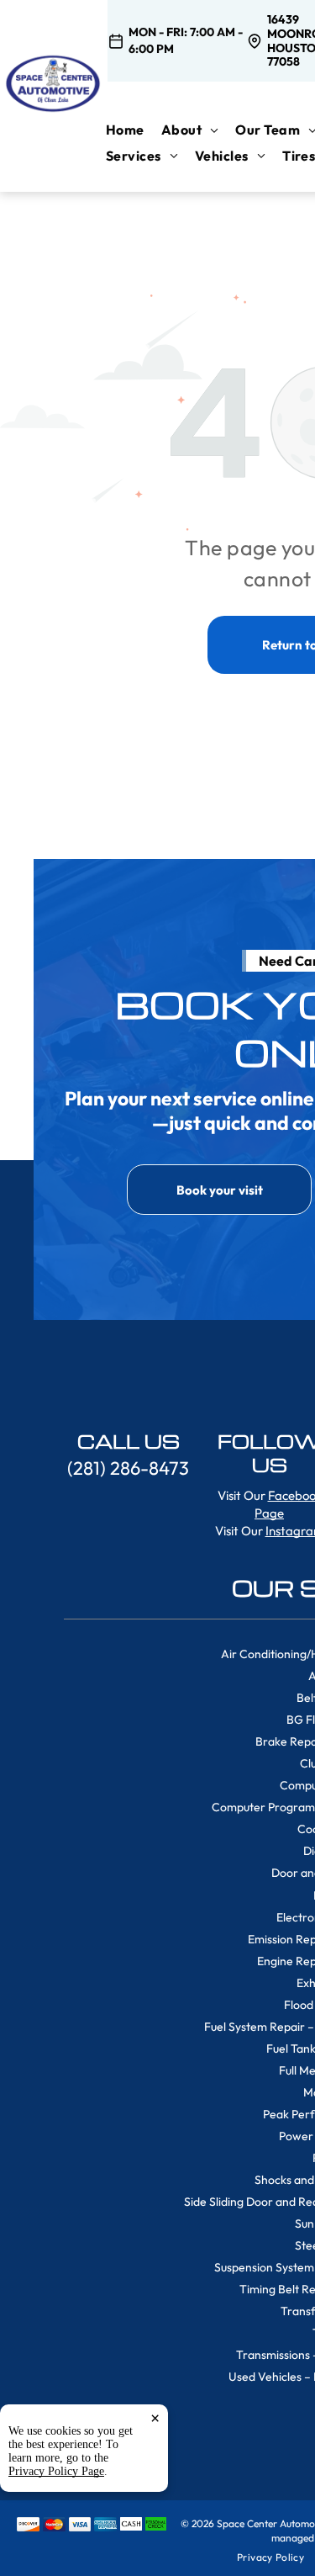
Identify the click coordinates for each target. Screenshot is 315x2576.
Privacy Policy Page (56, 2471)
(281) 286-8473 (128, 1468)
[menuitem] (134, 130)
